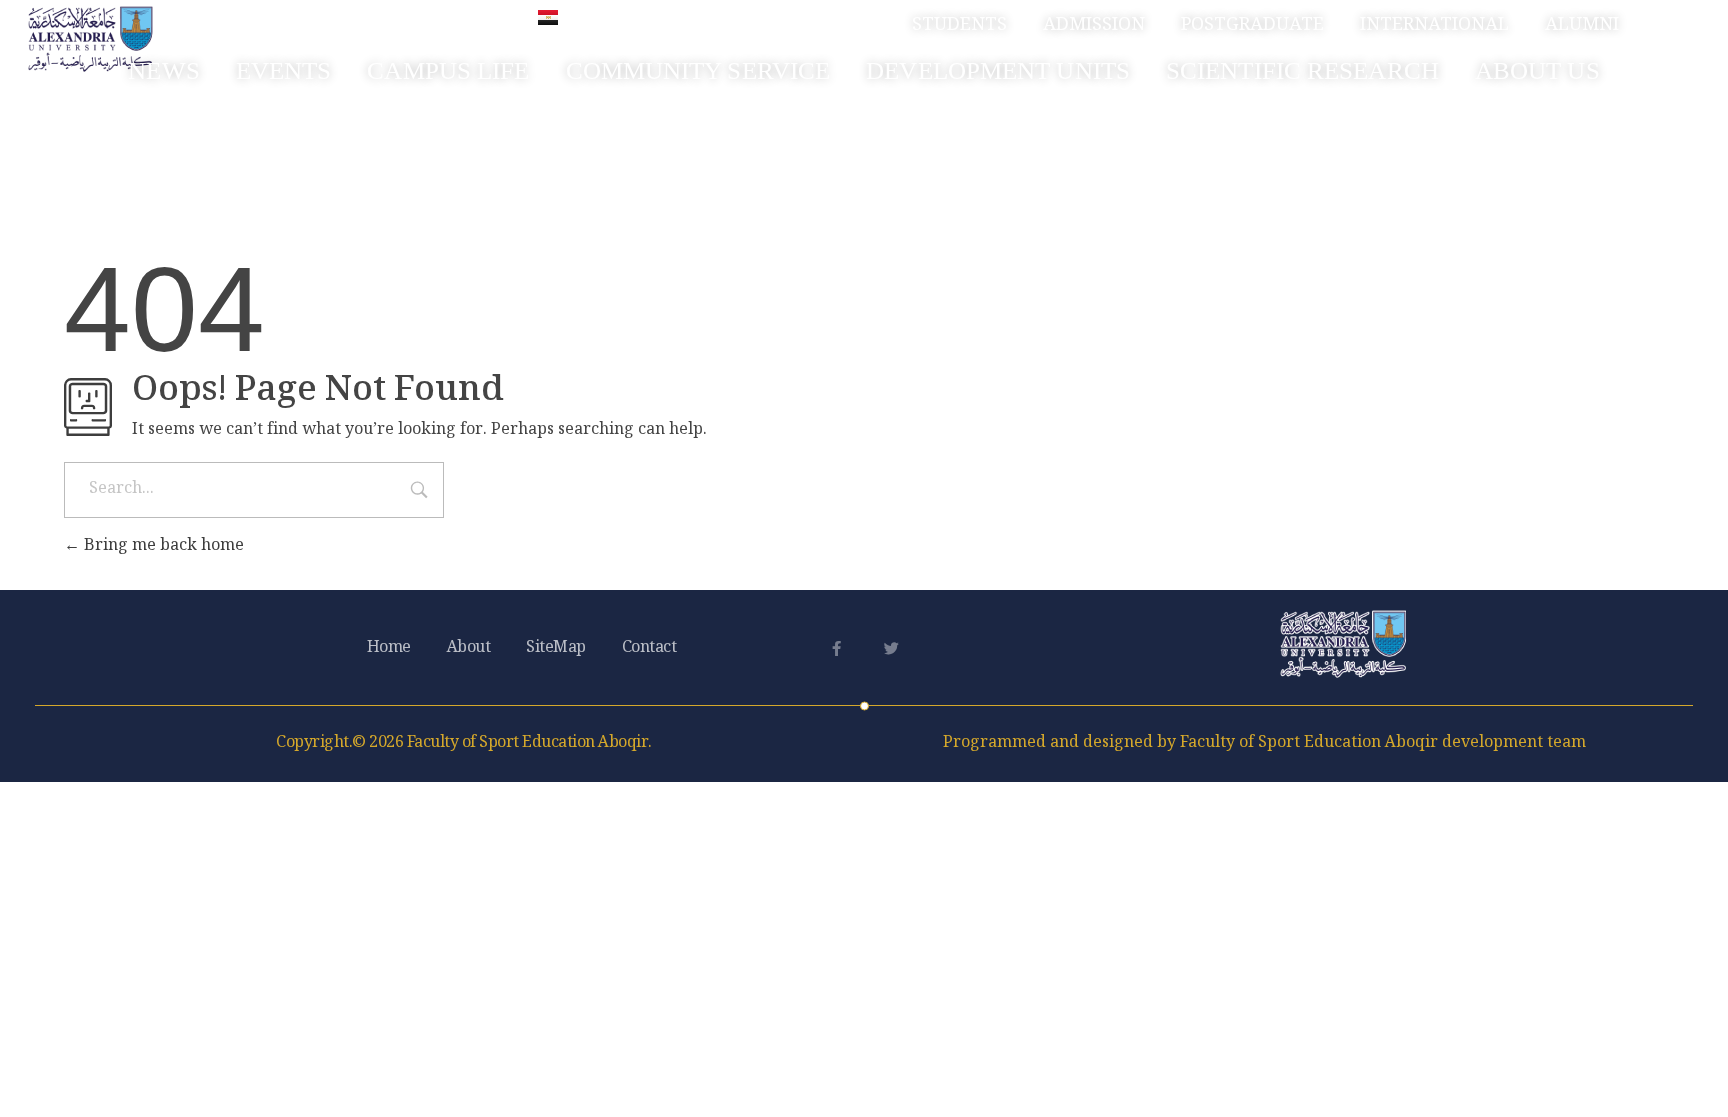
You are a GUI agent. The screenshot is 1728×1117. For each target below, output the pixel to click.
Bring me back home (162, 546)
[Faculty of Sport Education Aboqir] (90, 39)
